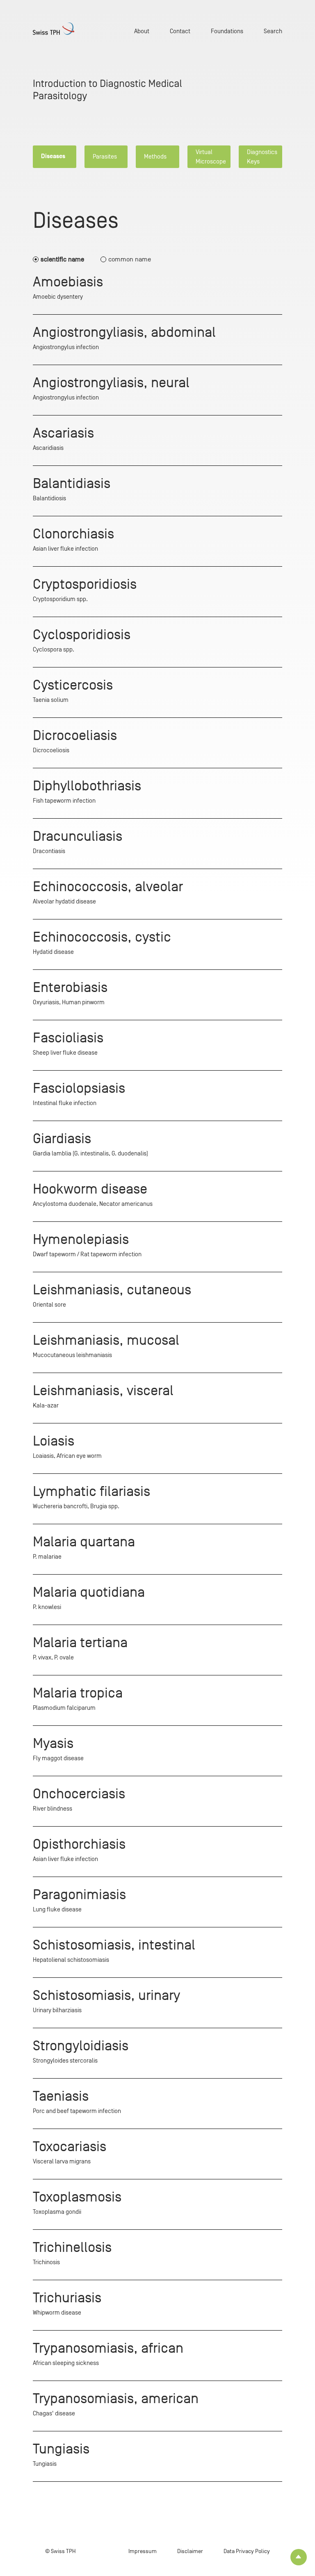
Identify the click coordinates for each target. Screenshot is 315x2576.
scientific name (62, 259)
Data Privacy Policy (247, 2551)
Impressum (143, 2551)
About (142, 31)
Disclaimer (190, 2551)
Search (273, 31)
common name (130, 259)
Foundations (227, 31)
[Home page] (54, 29)
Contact (180, 31)
